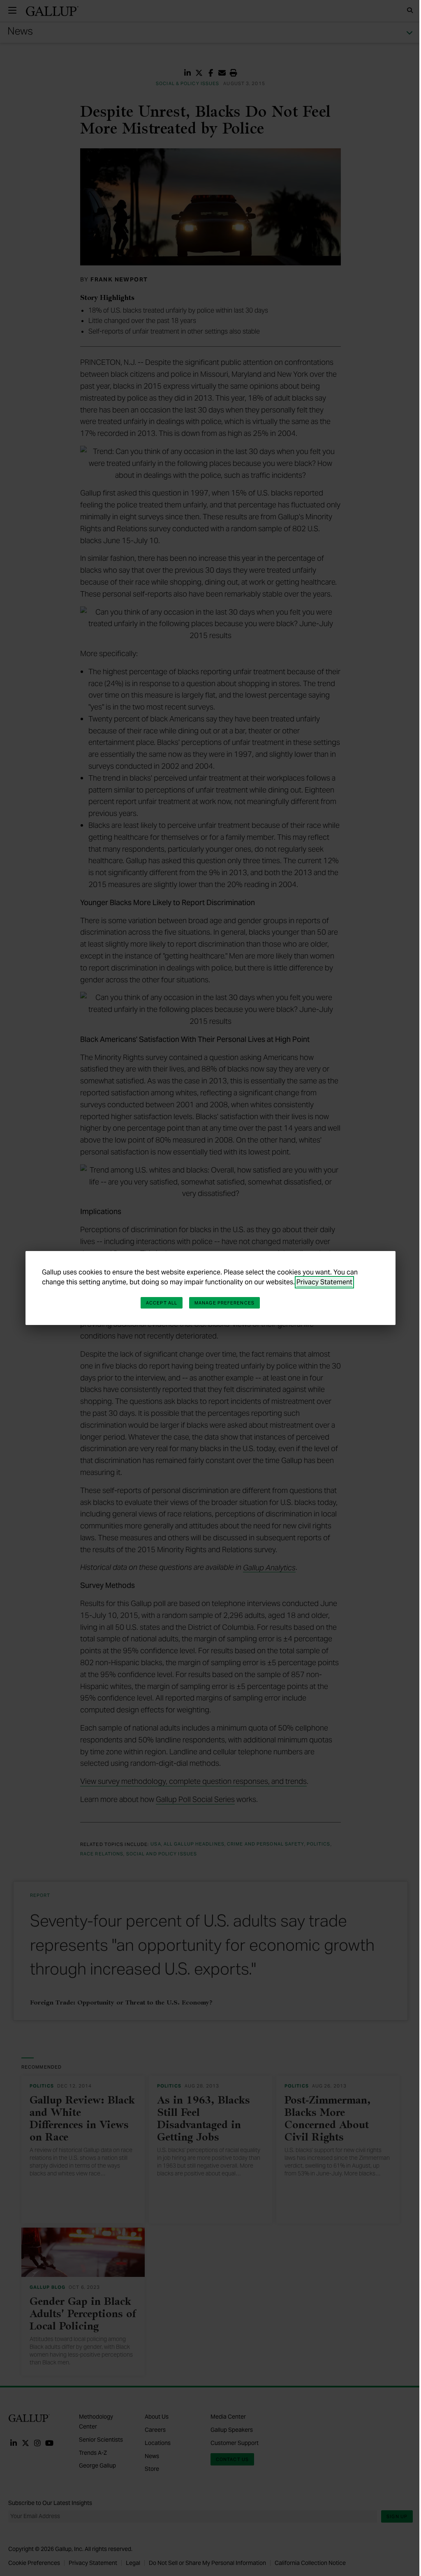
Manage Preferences (224, 1303)
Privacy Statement (324, 1282)
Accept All (162, 1303)
